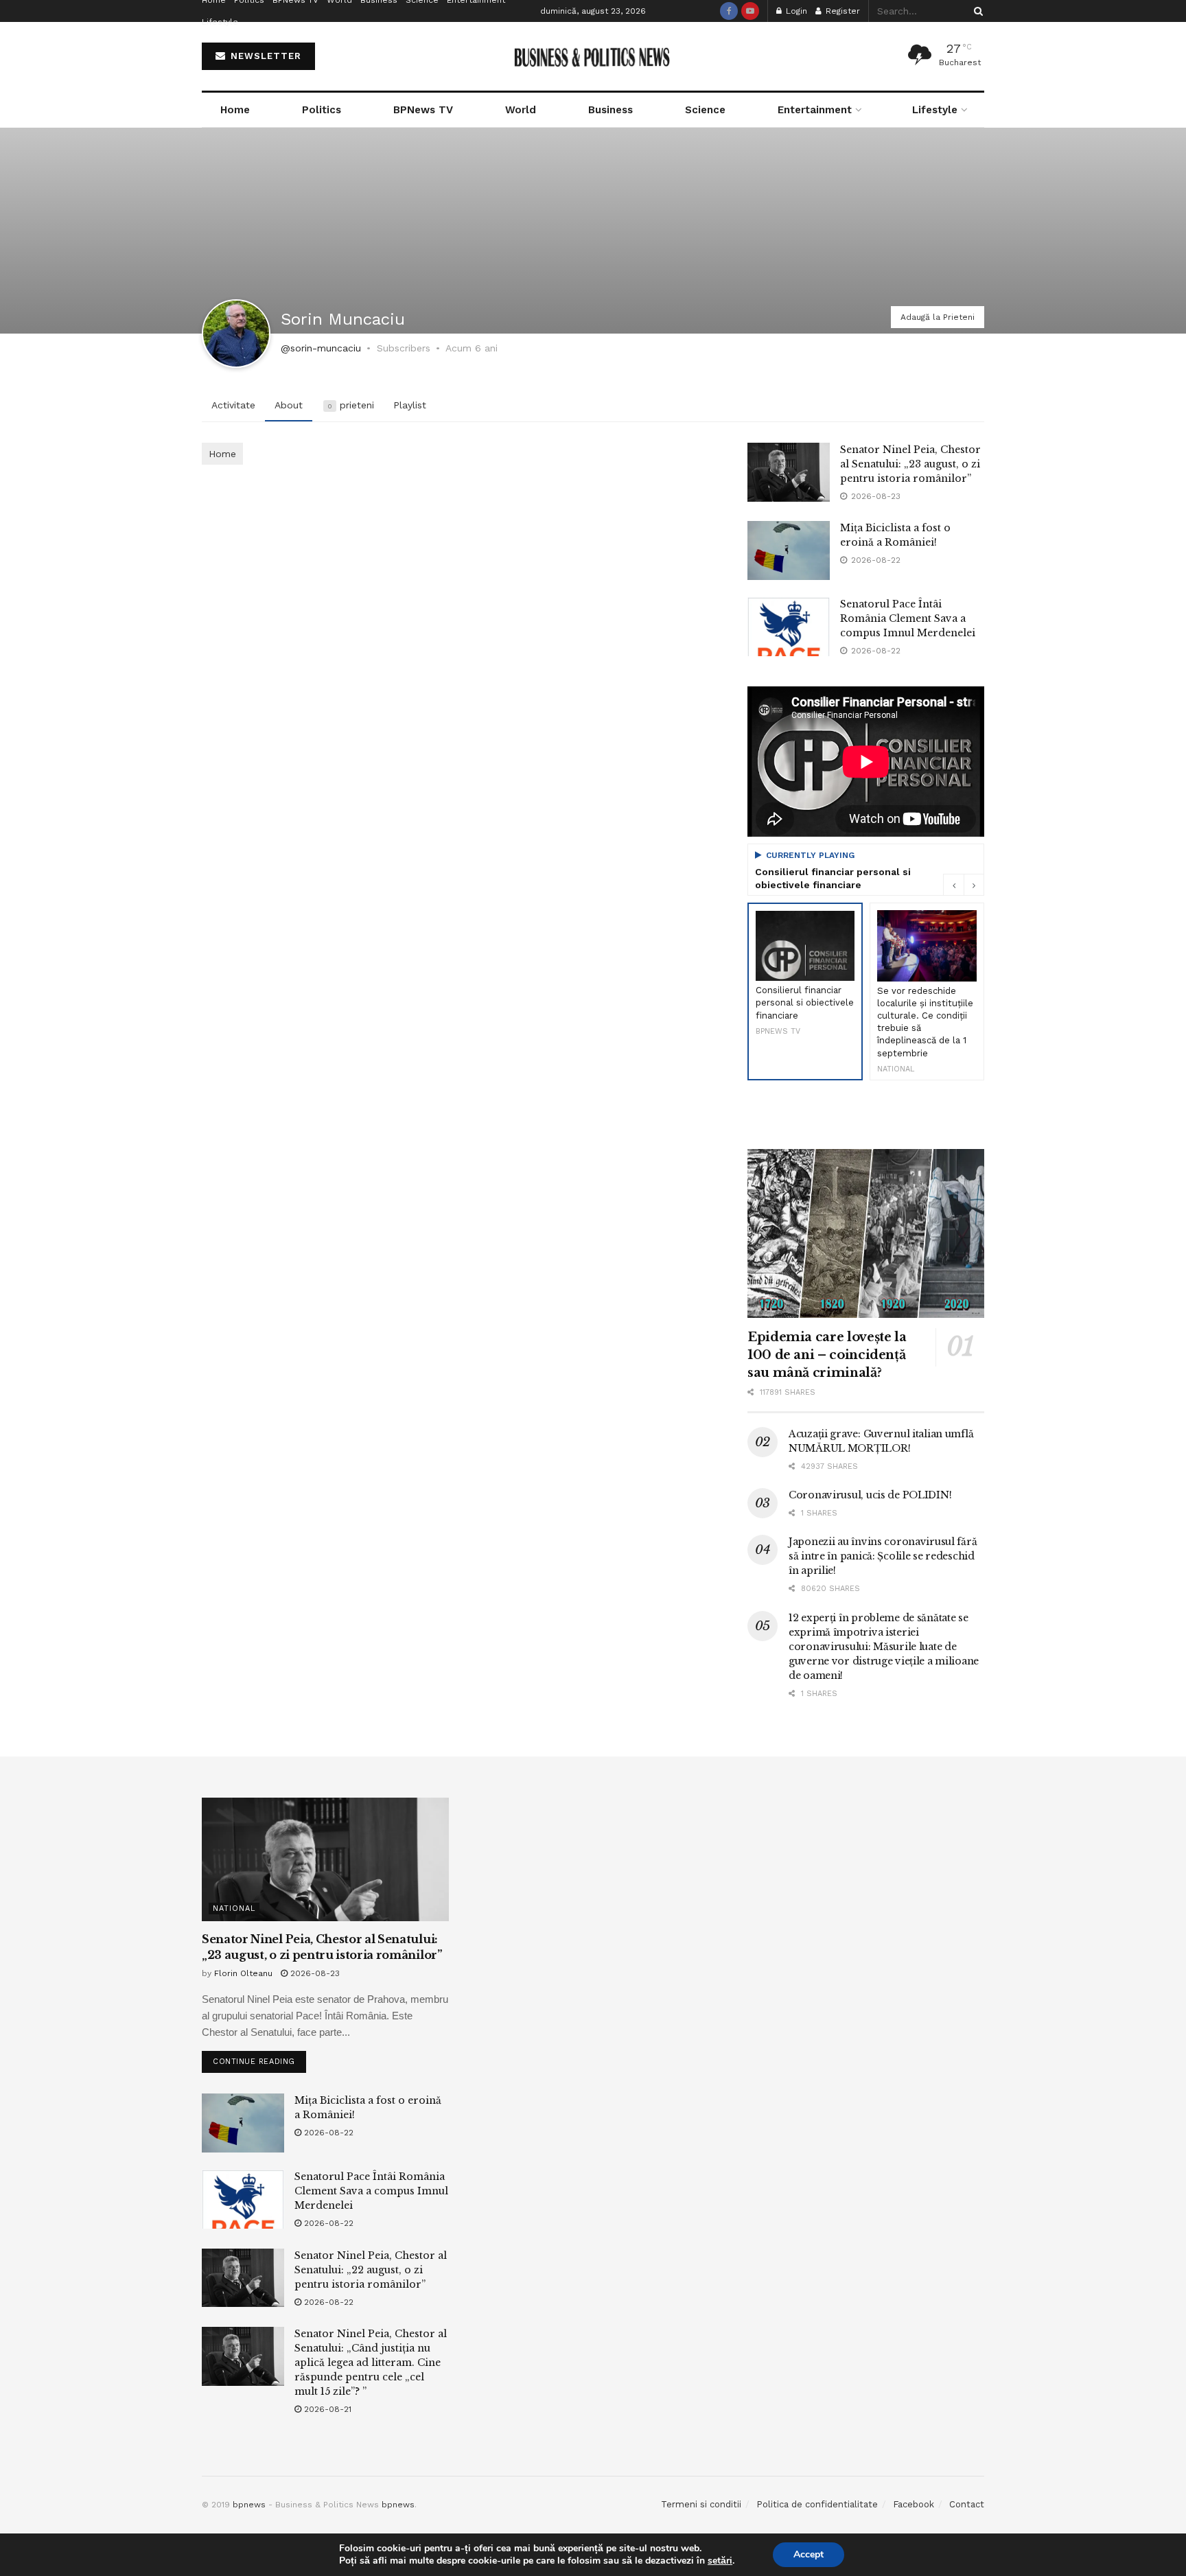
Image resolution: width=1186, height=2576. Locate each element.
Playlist (410, 405)
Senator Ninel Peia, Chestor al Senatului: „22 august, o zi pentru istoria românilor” (371, 2270)
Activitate (233, 405)
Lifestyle (220, 22)
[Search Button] (976, 11)
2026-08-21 (326, 2409)
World (521, 110)
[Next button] (974, 885)
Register (841, 11)
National (234, 1908)
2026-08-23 (314, 1973)
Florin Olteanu (243, 1973)
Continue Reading (259, 2058)
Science (705, 110)
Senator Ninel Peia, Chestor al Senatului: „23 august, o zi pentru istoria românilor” (910, 464)
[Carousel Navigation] (964, 885)
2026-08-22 (327, 2133)
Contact (967, 2504)
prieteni (351, 405)
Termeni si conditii (701, 2504)
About (289, 405)
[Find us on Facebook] (729, 11)
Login (795, 11)
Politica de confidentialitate (817, 2504)
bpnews (249, 2505)
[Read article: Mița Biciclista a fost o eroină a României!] (789, 550)
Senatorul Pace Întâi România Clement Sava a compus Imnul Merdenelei (908, 618)
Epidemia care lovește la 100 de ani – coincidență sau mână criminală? (827, 1355)
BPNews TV (423, 110)
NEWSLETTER (264, 56)
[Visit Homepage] (593, 57)
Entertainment (815, 110)
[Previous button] (953, 885)
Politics (322, 110)
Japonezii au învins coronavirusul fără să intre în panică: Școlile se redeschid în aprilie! (883, 1556)
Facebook (914, 2504)
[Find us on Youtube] (750, 11)
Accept (809, 2554)
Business (611, 110)
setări (720, 2561)
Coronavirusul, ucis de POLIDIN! (870, 1495)
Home (235, 110)
